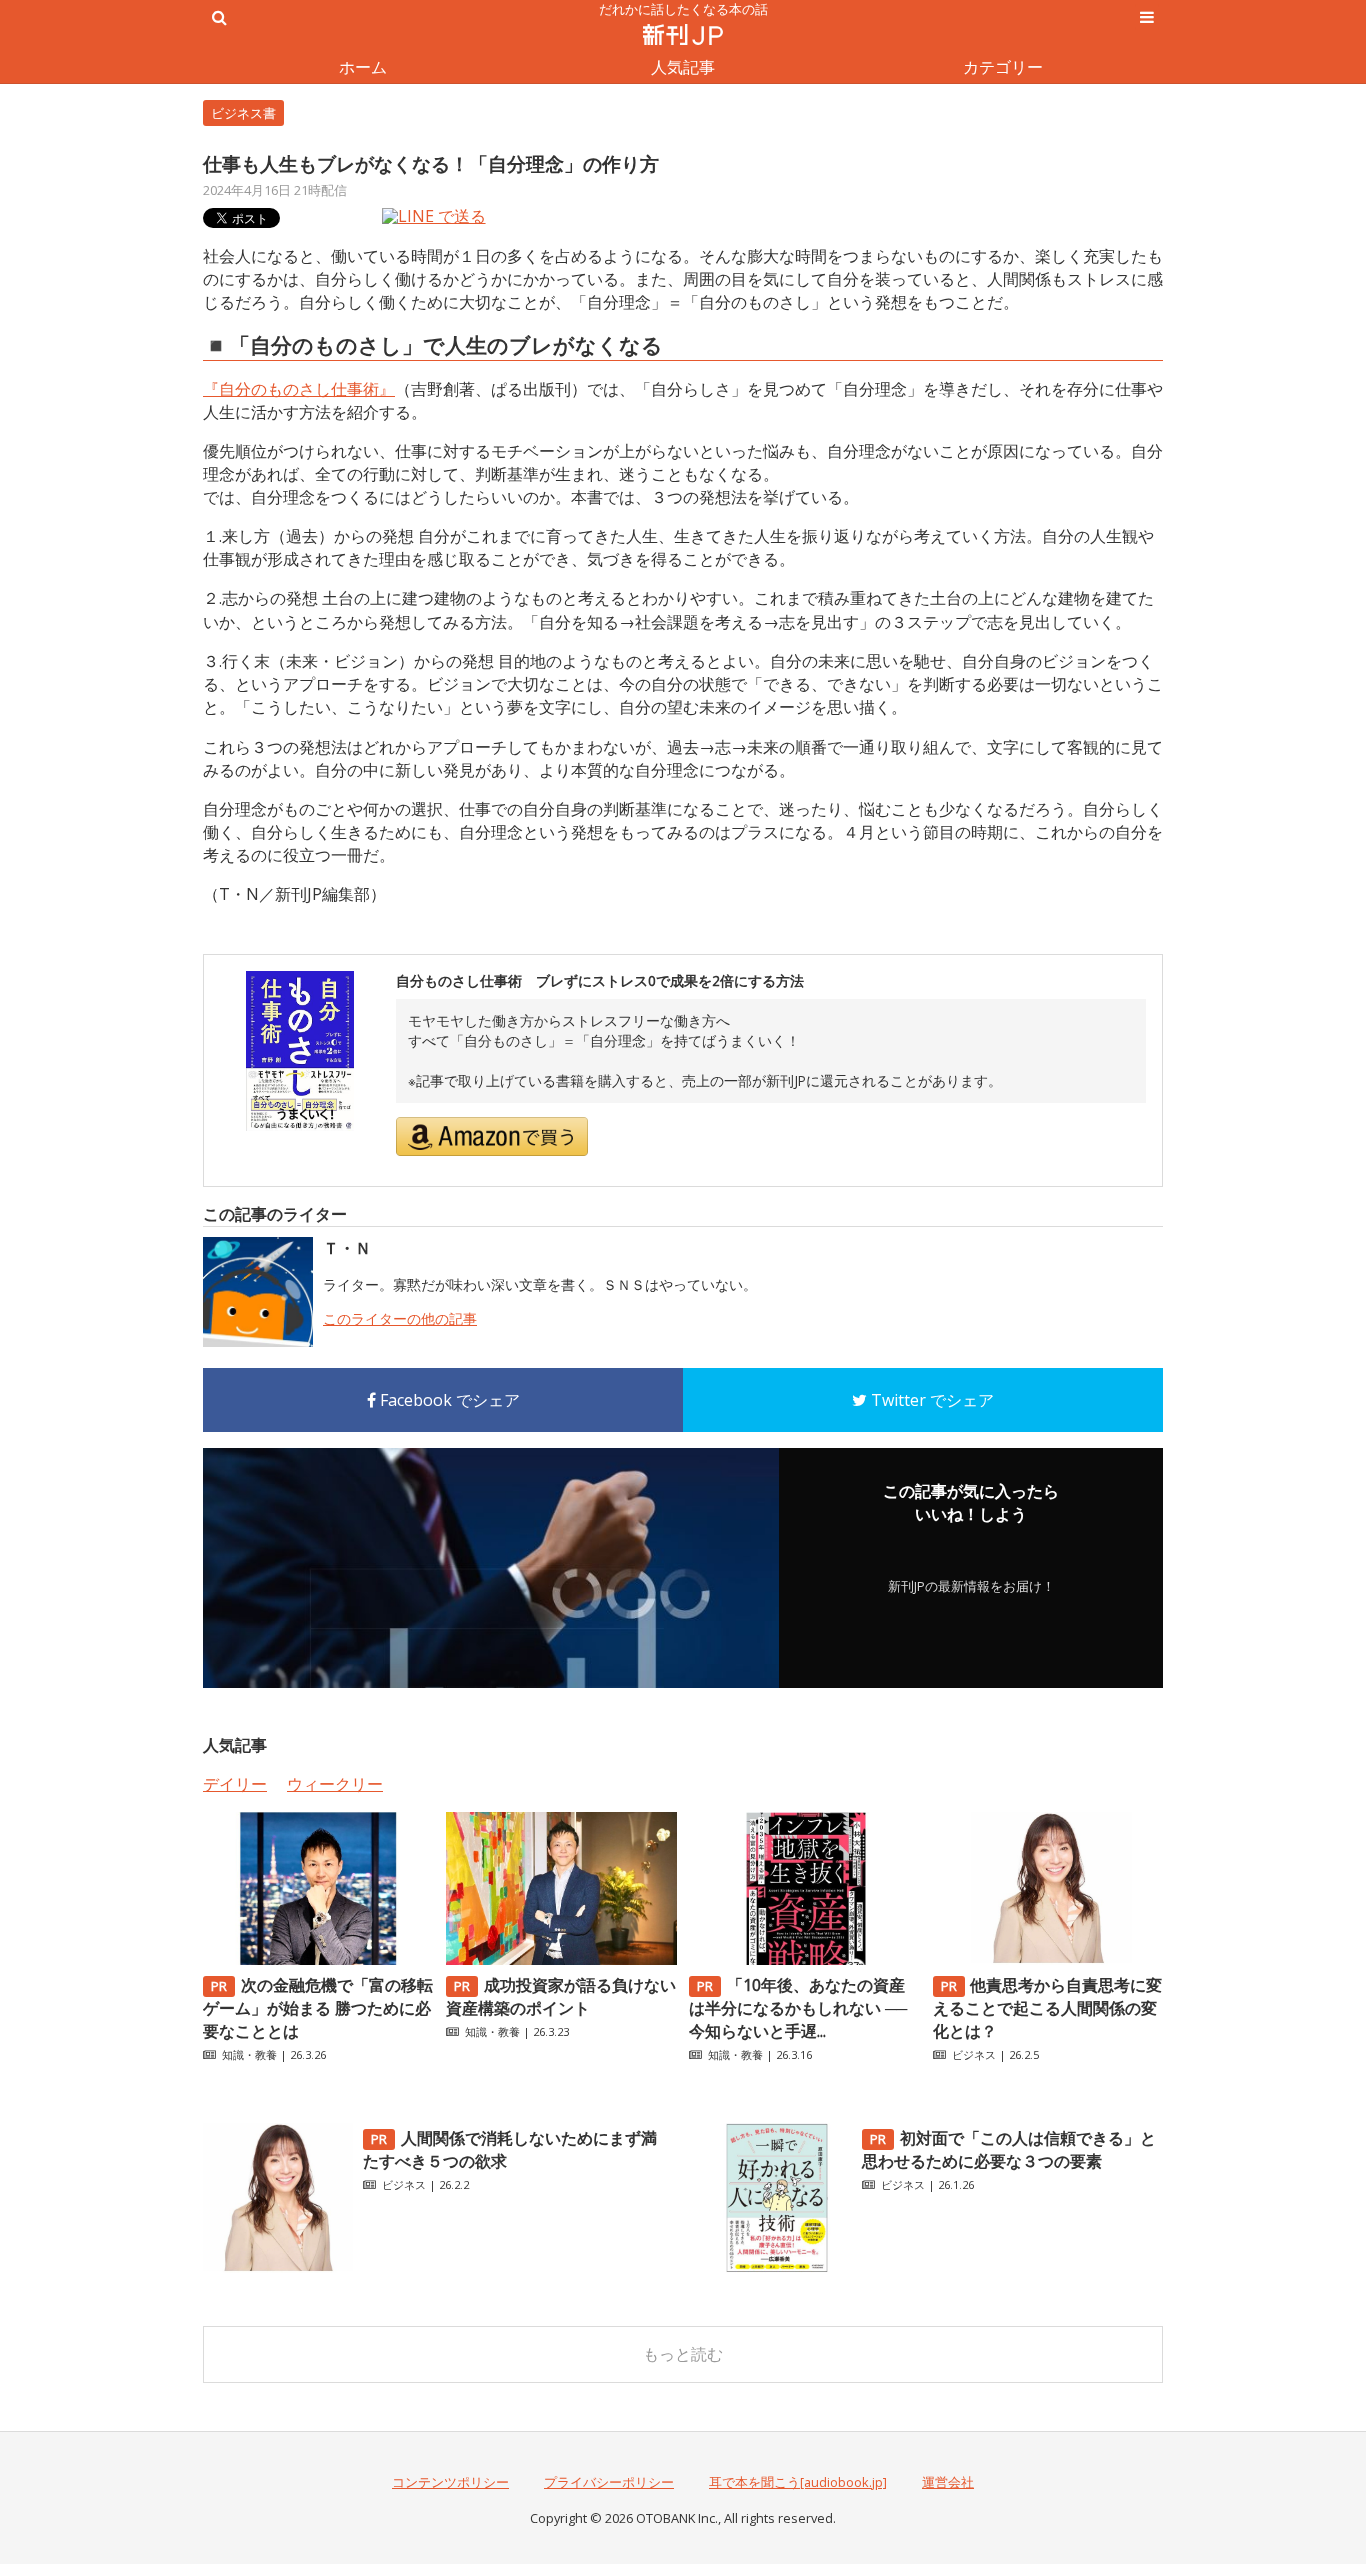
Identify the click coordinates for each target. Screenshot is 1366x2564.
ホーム (363, 67)
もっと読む (683, 2354)
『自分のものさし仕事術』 (299, 389)
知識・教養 (249, 2054)
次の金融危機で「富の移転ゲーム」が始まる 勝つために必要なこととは (318, 2008)
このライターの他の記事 (400, 1318)
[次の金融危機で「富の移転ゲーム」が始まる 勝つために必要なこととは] (318, 1959)
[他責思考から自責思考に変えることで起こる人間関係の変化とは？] (1048, 1959)
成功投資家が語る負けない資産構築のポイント (561, 1996)
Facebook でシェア (448, 1400)
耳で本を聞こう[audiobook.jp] (798, 2482)
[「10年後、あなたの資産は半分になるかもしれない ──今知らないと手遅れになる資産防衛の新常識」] (804, 1959)
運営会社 (948, 2482)
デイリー (235, 1784)
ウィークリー (335, 1784)
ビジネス (974, 2054)
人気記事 (683, 67)
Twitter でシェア (930, 1400)
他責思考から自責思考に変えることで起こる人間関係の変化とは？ (1048, 2008)
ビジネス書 (243, 113)
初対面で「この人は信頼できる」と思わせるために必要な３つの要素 (1009, 2149)
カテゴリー (1003, 67)
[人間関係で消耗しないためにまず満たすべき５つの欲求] (278, 2267)
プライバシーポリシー (609, 2482)
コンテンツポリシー (450, 2482)
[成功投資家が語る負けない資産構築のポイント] (561, 1959)
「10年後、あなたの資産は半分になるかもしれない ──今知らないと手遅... (798, 2008)
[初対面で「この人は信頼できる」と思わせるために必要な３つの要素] (777, 2267)
